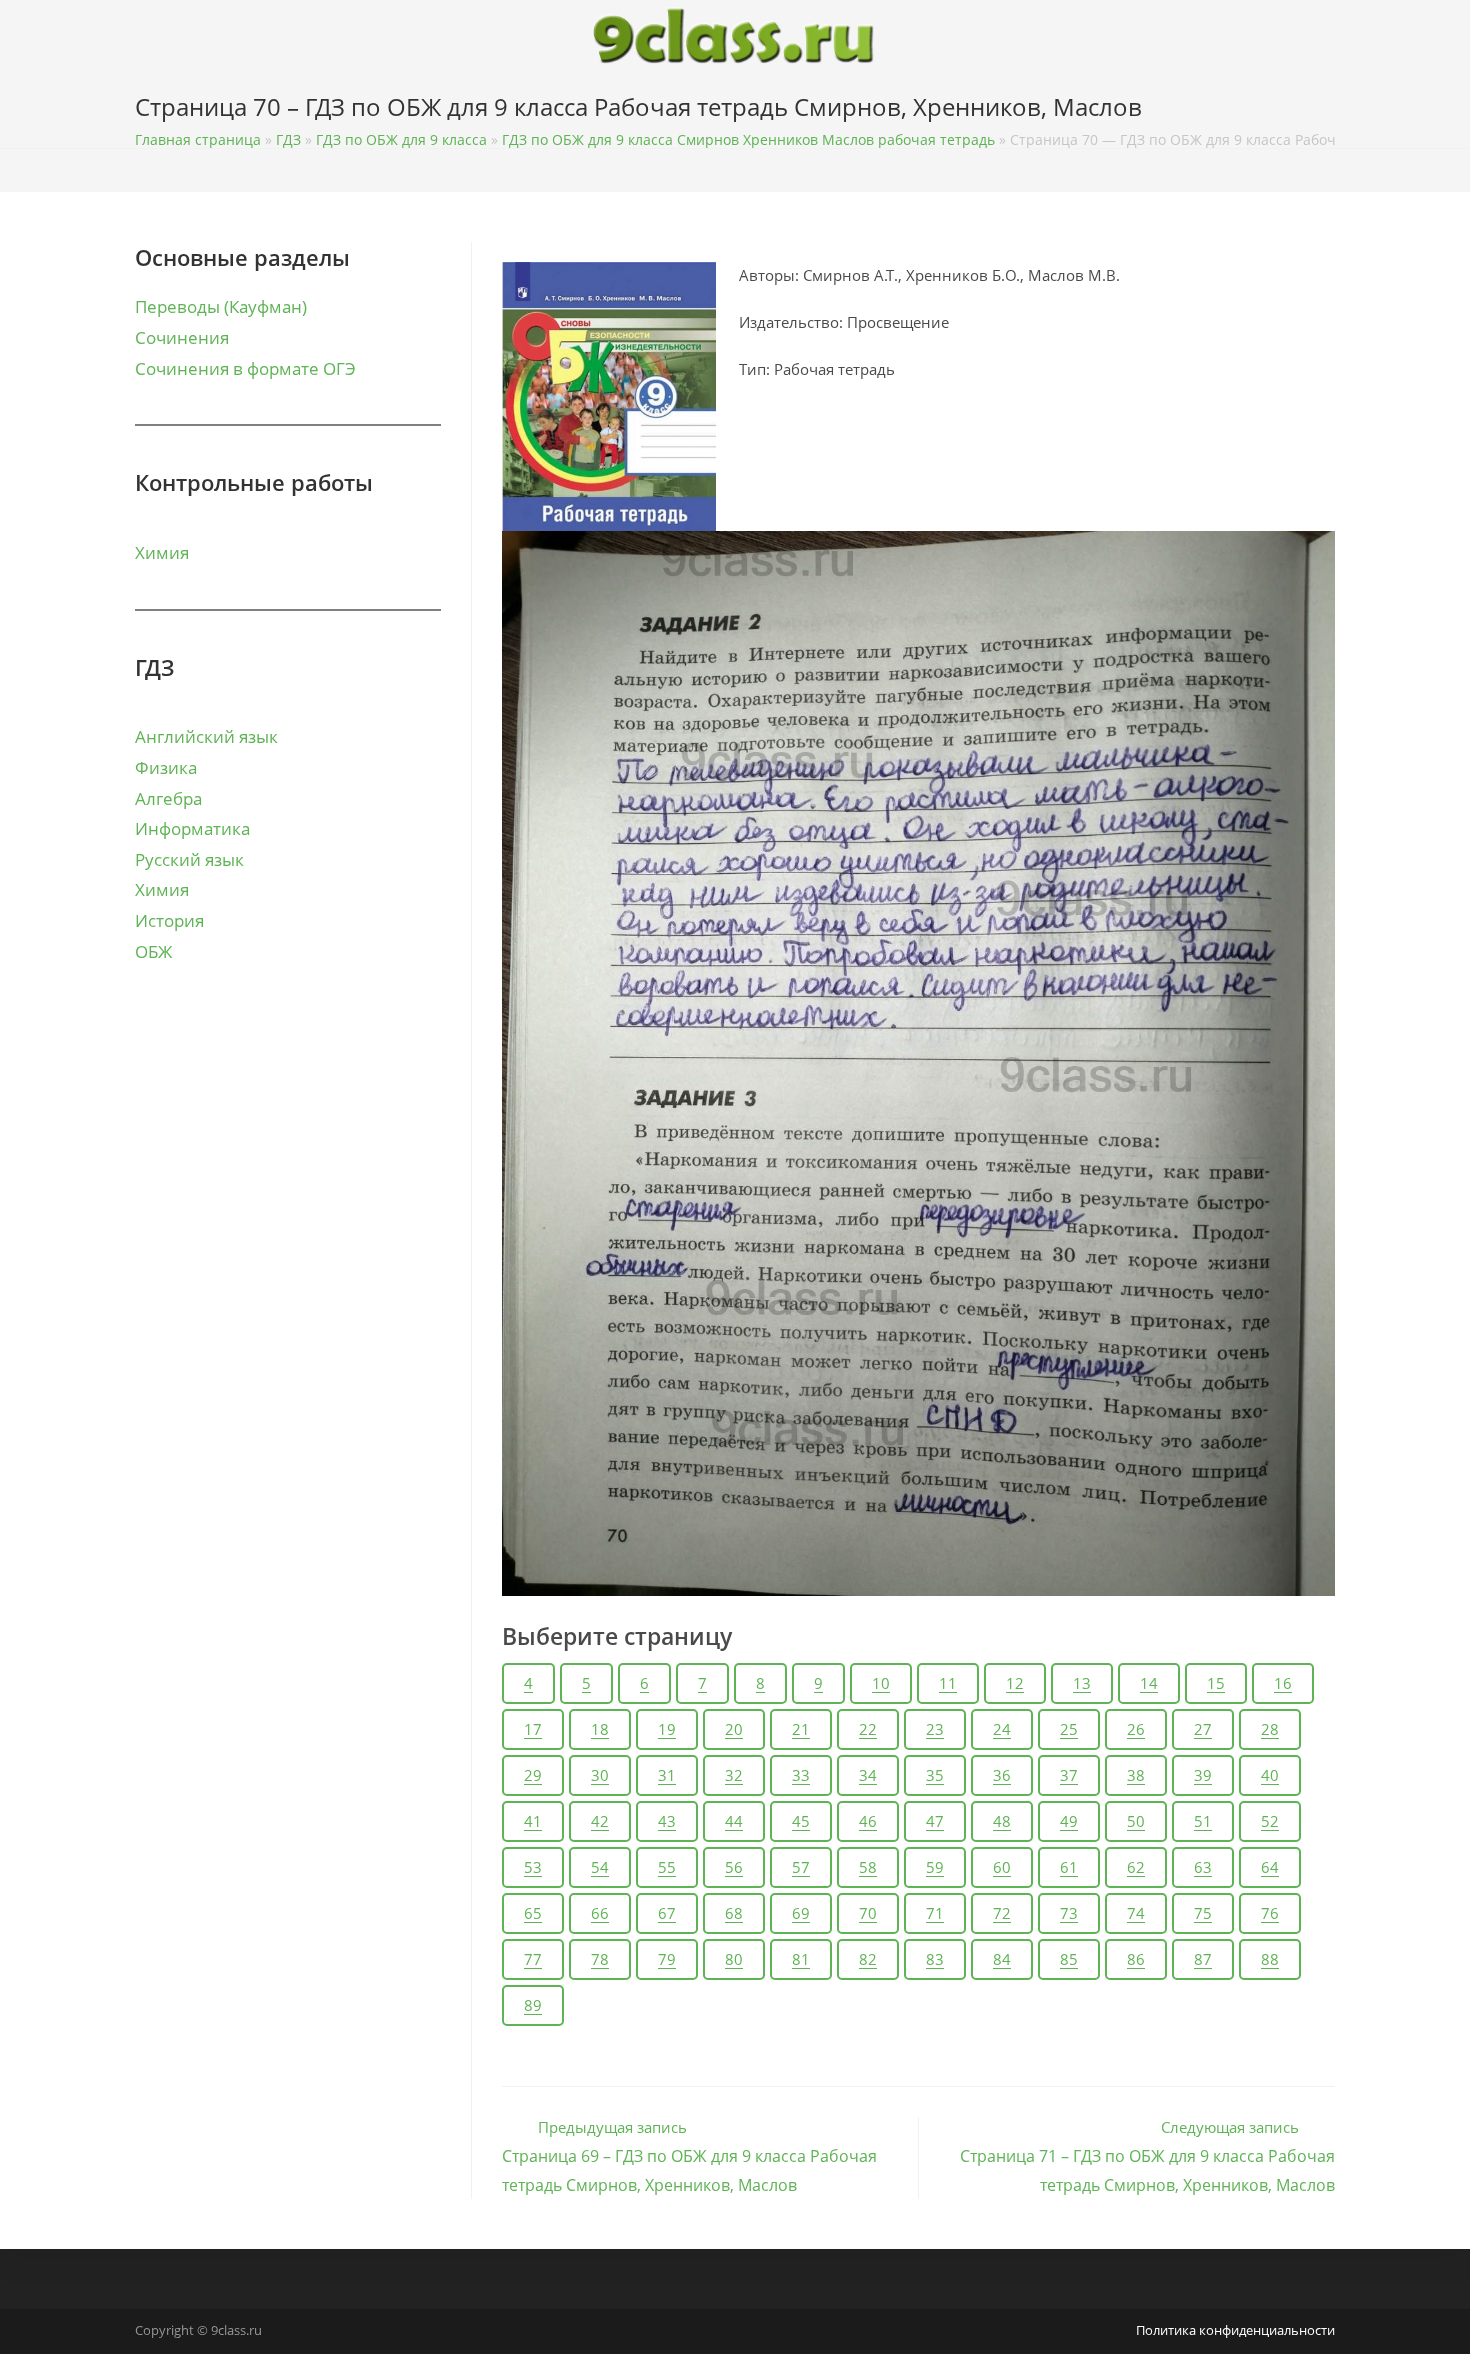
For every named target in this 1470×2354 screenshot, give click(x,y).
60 (1002, 1867)
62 (1136, 1867)
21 (801, 1729)
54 (600, 1867)
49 (1069, 1821)
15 (1216, 1683)
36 (1002, 1775)
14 (1149, 1683)
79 (667, 1959)
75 (1203, 1913)
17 (533, 1729)
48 (1002, 1821)
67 (667, 1913)
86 (1136, 1959)
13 (1082, 1683)
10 (881, 1683)
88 (1270, 1959)
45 (801, 1821)
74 (1136, 1913)
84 (1002, 1959)
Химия (162, 552)
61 (1069, 1867)
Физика (166, 767)
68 (734, 1913)
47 (935, 1821)
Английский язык (206, 736)
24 (1002, 1729)
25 (1069, 1729)
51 (1203, 1821)
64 (1270, 1867)
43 (667, 1821)
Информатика (192, 828)
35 (935, 1775)
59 (935, 1867)
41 (533, 1821)
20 (734, 1729)
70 (868, 1913)
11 (948, 1683)
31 (667, 1775)
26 (1136, 1729)
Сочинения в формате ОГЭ (245, 368)
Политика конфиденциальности (1235, 2330)
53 (533, 1867)
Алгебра (168, 798)
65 (533, 1913)
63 (1203, 1867)
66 (600, 1913)
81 (801, 1959)
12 (1015, 1683)
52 (1270, 1821)
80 (734, 1959)
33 (801, 1775)
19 (667, 1729)
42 (600, 1821)
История (169, 920)
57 (801, 1867)
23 (935, 1729)
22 (868, 1729)
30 (600, 1775)
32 (734, 1775)
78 (600, 1959)
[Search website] (1329, 111)
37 (1069, 1775)
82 (868, 1959)
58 (868, 1867)
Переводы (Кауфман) (221, 306)
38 (1136, 1775)
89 (533, 2005)
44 (734, 1821)
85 (1069, 1959)
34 (868, 1775)
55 (667, 1867)
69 (801, 1913)
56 (734, 1867)
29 (533, 1775)
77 (533, 1959)
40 (1270, 1775)
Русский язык (189, 859)
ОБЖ (153, 951)
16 (1283, 1683)
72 (1002, 1913)
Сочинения (182, 337)
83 (935, 1959)
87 (1203, 1959)
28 (1270, 1729)
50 (1136, 1821)
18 (600, 1729)
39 (1203, 1775)
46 (868, 1821)
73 (1069, 1913)
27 (1203, 1729)
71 (935, 1913)
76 (1270, 1913)
